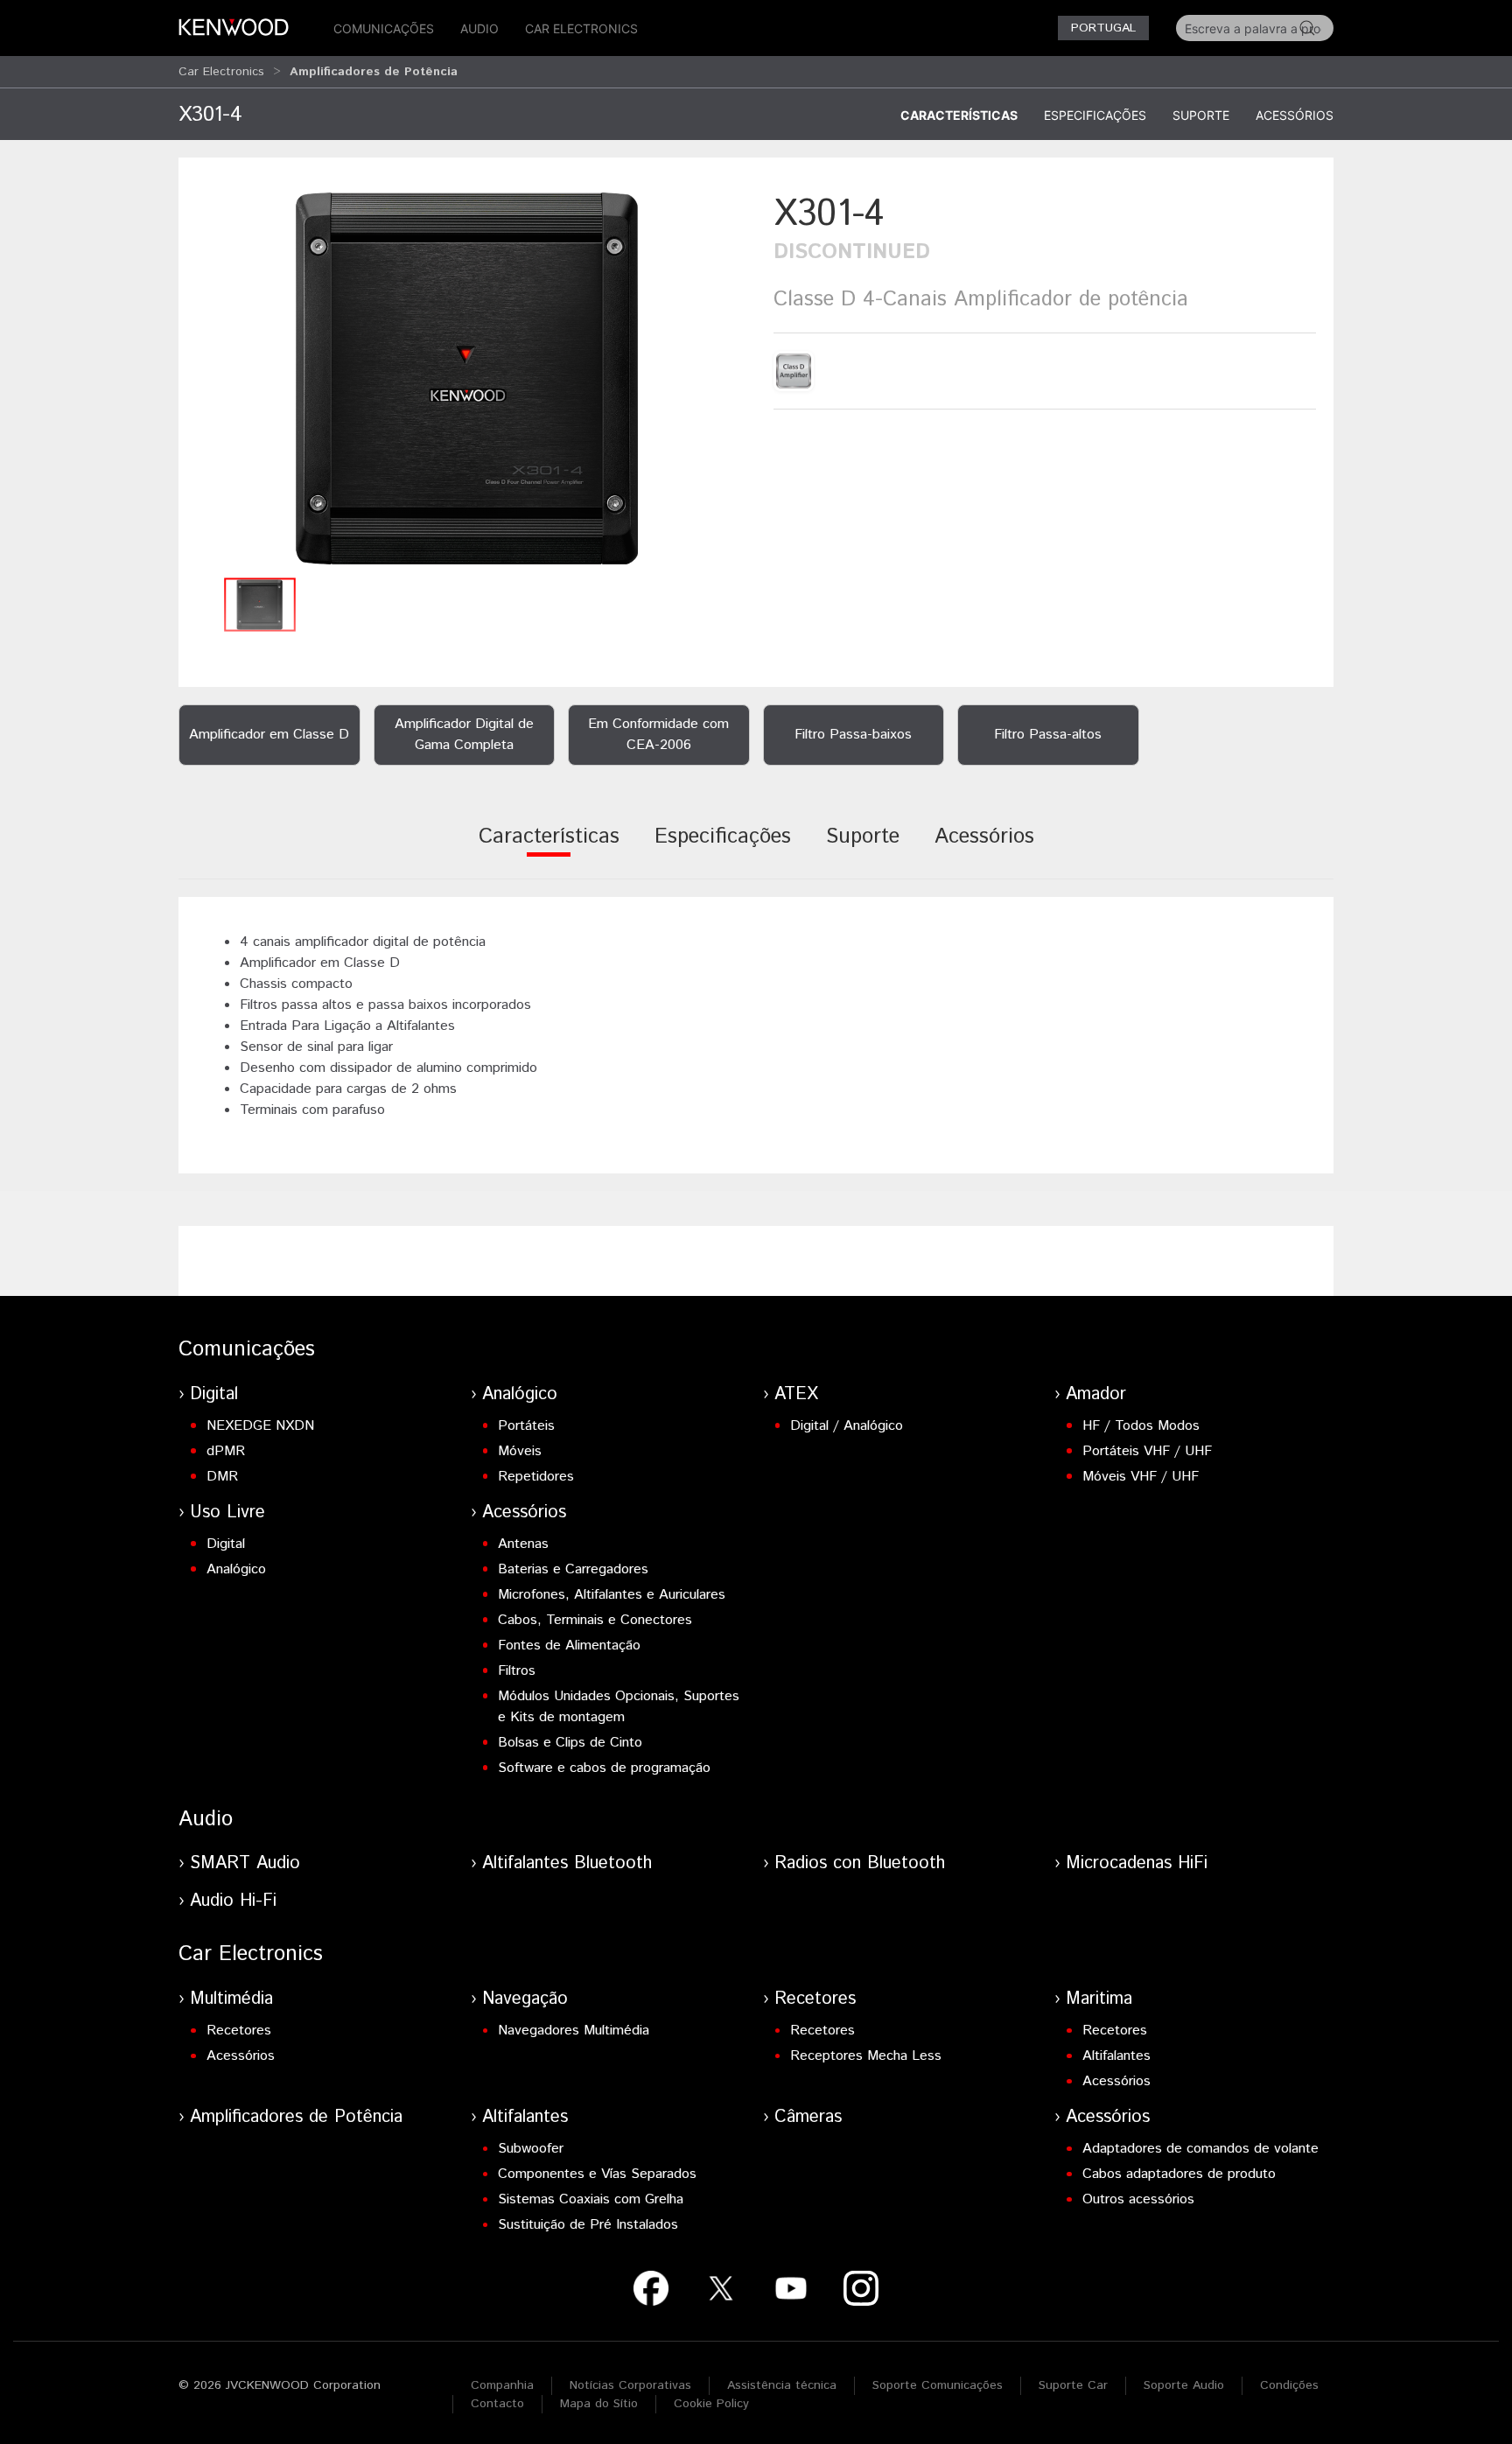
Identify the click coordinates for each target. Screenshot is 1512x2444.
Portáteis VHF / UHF (1147, 1451)
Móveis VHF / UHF (1141, 1477)
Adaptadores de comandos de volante (1200, 2149)
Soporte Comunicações (938, 2385)
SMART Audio (245, 1863)
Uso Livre (227, 1513)
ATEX (796, 1394)
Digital (214, 1394)
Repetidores (536, 1477)
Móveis (520, 1451)
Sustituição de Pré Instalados (588, 2225)
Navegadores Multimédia (574, 2031)
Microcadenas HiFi (1137, 1863)
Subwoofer (531, 2149)
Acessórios (1295, 115)
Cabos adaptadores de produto (1179, 2174)
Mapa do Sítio (599, 2404)
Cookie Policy (711, 2404)
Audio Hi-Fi (233, 1901)
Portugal (1103, 28)
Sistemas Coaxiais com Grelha (591, 2199)
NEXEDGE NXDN (260, 1426)
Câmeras (808, 2117)
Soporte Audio (1184, 2385)
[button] (467, 378)
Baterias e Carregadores (573, 1569)
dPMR (226, 1451)
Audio (479, 28)
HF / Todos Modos (1141, 1426)
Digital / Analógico (847, 1426)
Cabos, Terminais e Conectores (595, 1620)
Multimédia (231, 1999)
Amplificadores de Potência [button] (374, 72)
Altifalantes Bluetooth (567, 1863)
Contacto (497, 2404)
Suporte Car (1073, 2385)
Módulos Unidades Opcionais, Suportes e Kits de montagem (619, 1707)
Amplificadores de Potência (296, 2117)
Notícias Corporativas (630, 2385)
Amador (1096, 1394)
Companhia (502, 2385)
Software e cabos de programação (604, 1768)
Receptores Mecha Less (866, 2056)
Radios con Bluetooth (860, 1863)
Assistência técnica (782, 2385)
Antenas (523, 1544)
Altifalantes (1116, 2056)
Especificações (1095, 115)
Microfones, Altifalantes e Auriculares (612, 1595)
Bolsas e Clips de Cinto (570, 1743)
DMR (222, 1477)
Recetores (239, 2031)
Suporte (1201, 115)
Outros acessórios (1138, 2199)
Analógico (520, 1394)
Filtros (517, 1671)
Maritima (1099, 1999)
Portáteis (526, 1426)
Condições (1289, 2385)
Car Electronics (581, 28)
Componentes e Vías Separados (597, 2174)
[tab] (549, 848)
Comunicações (384, 28)
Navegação (525, 1999)
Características (959, 115)
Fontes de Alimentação (569, 1646)
